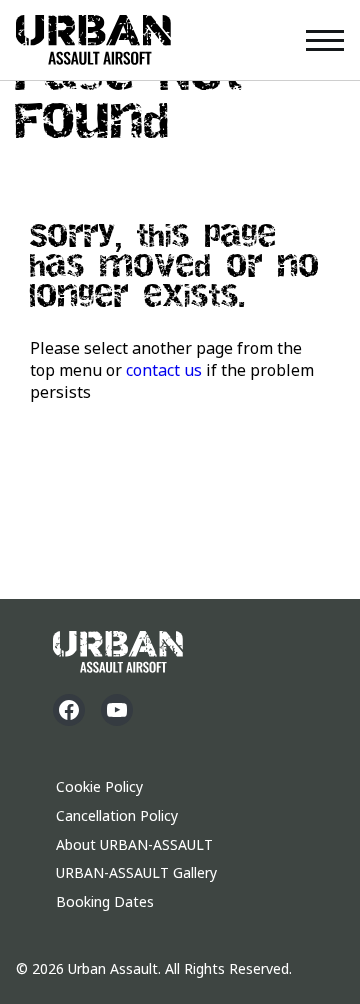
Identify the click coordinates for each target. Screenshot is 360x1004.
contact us (164, 370)
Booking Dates (105, 901)
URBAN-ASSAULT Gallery (136, 872)
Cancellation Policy (117, 815)
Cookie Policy (99, 786)
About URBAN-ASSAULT (134, 844)
